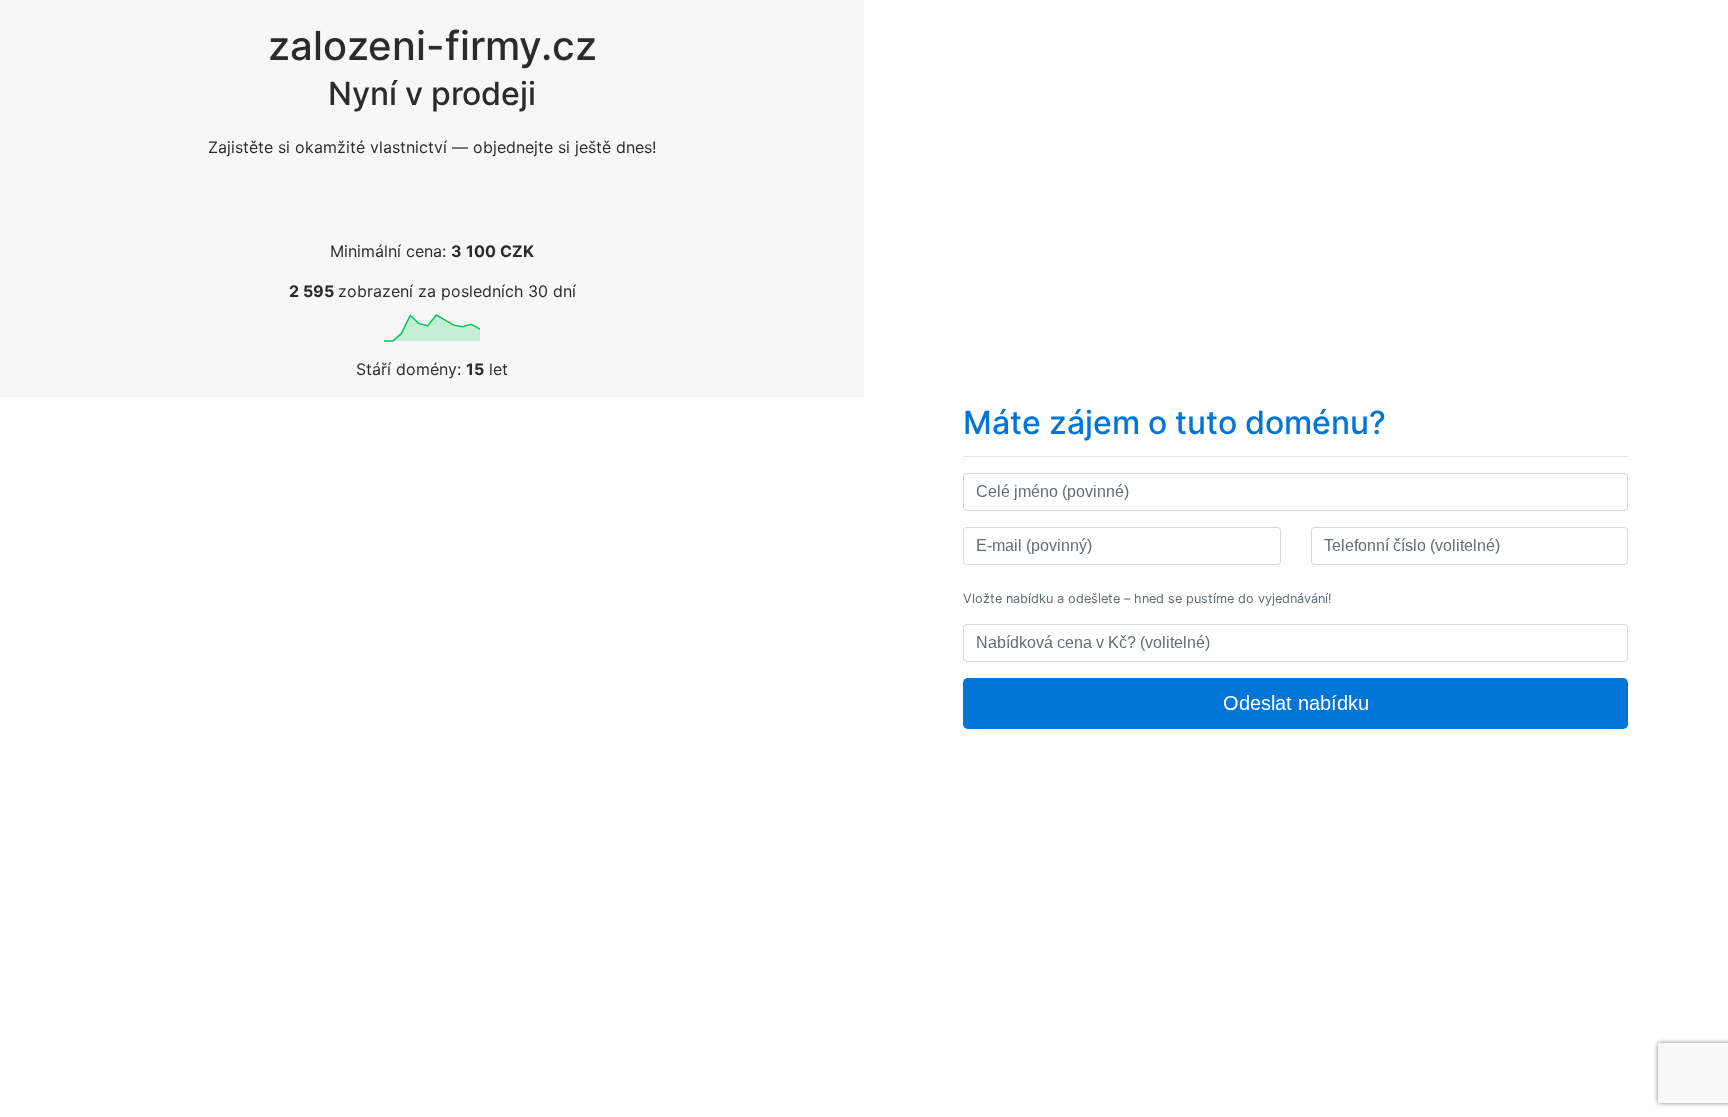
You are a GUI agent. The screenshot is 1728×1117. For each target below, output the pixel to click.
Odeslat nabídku (1296, 703)
